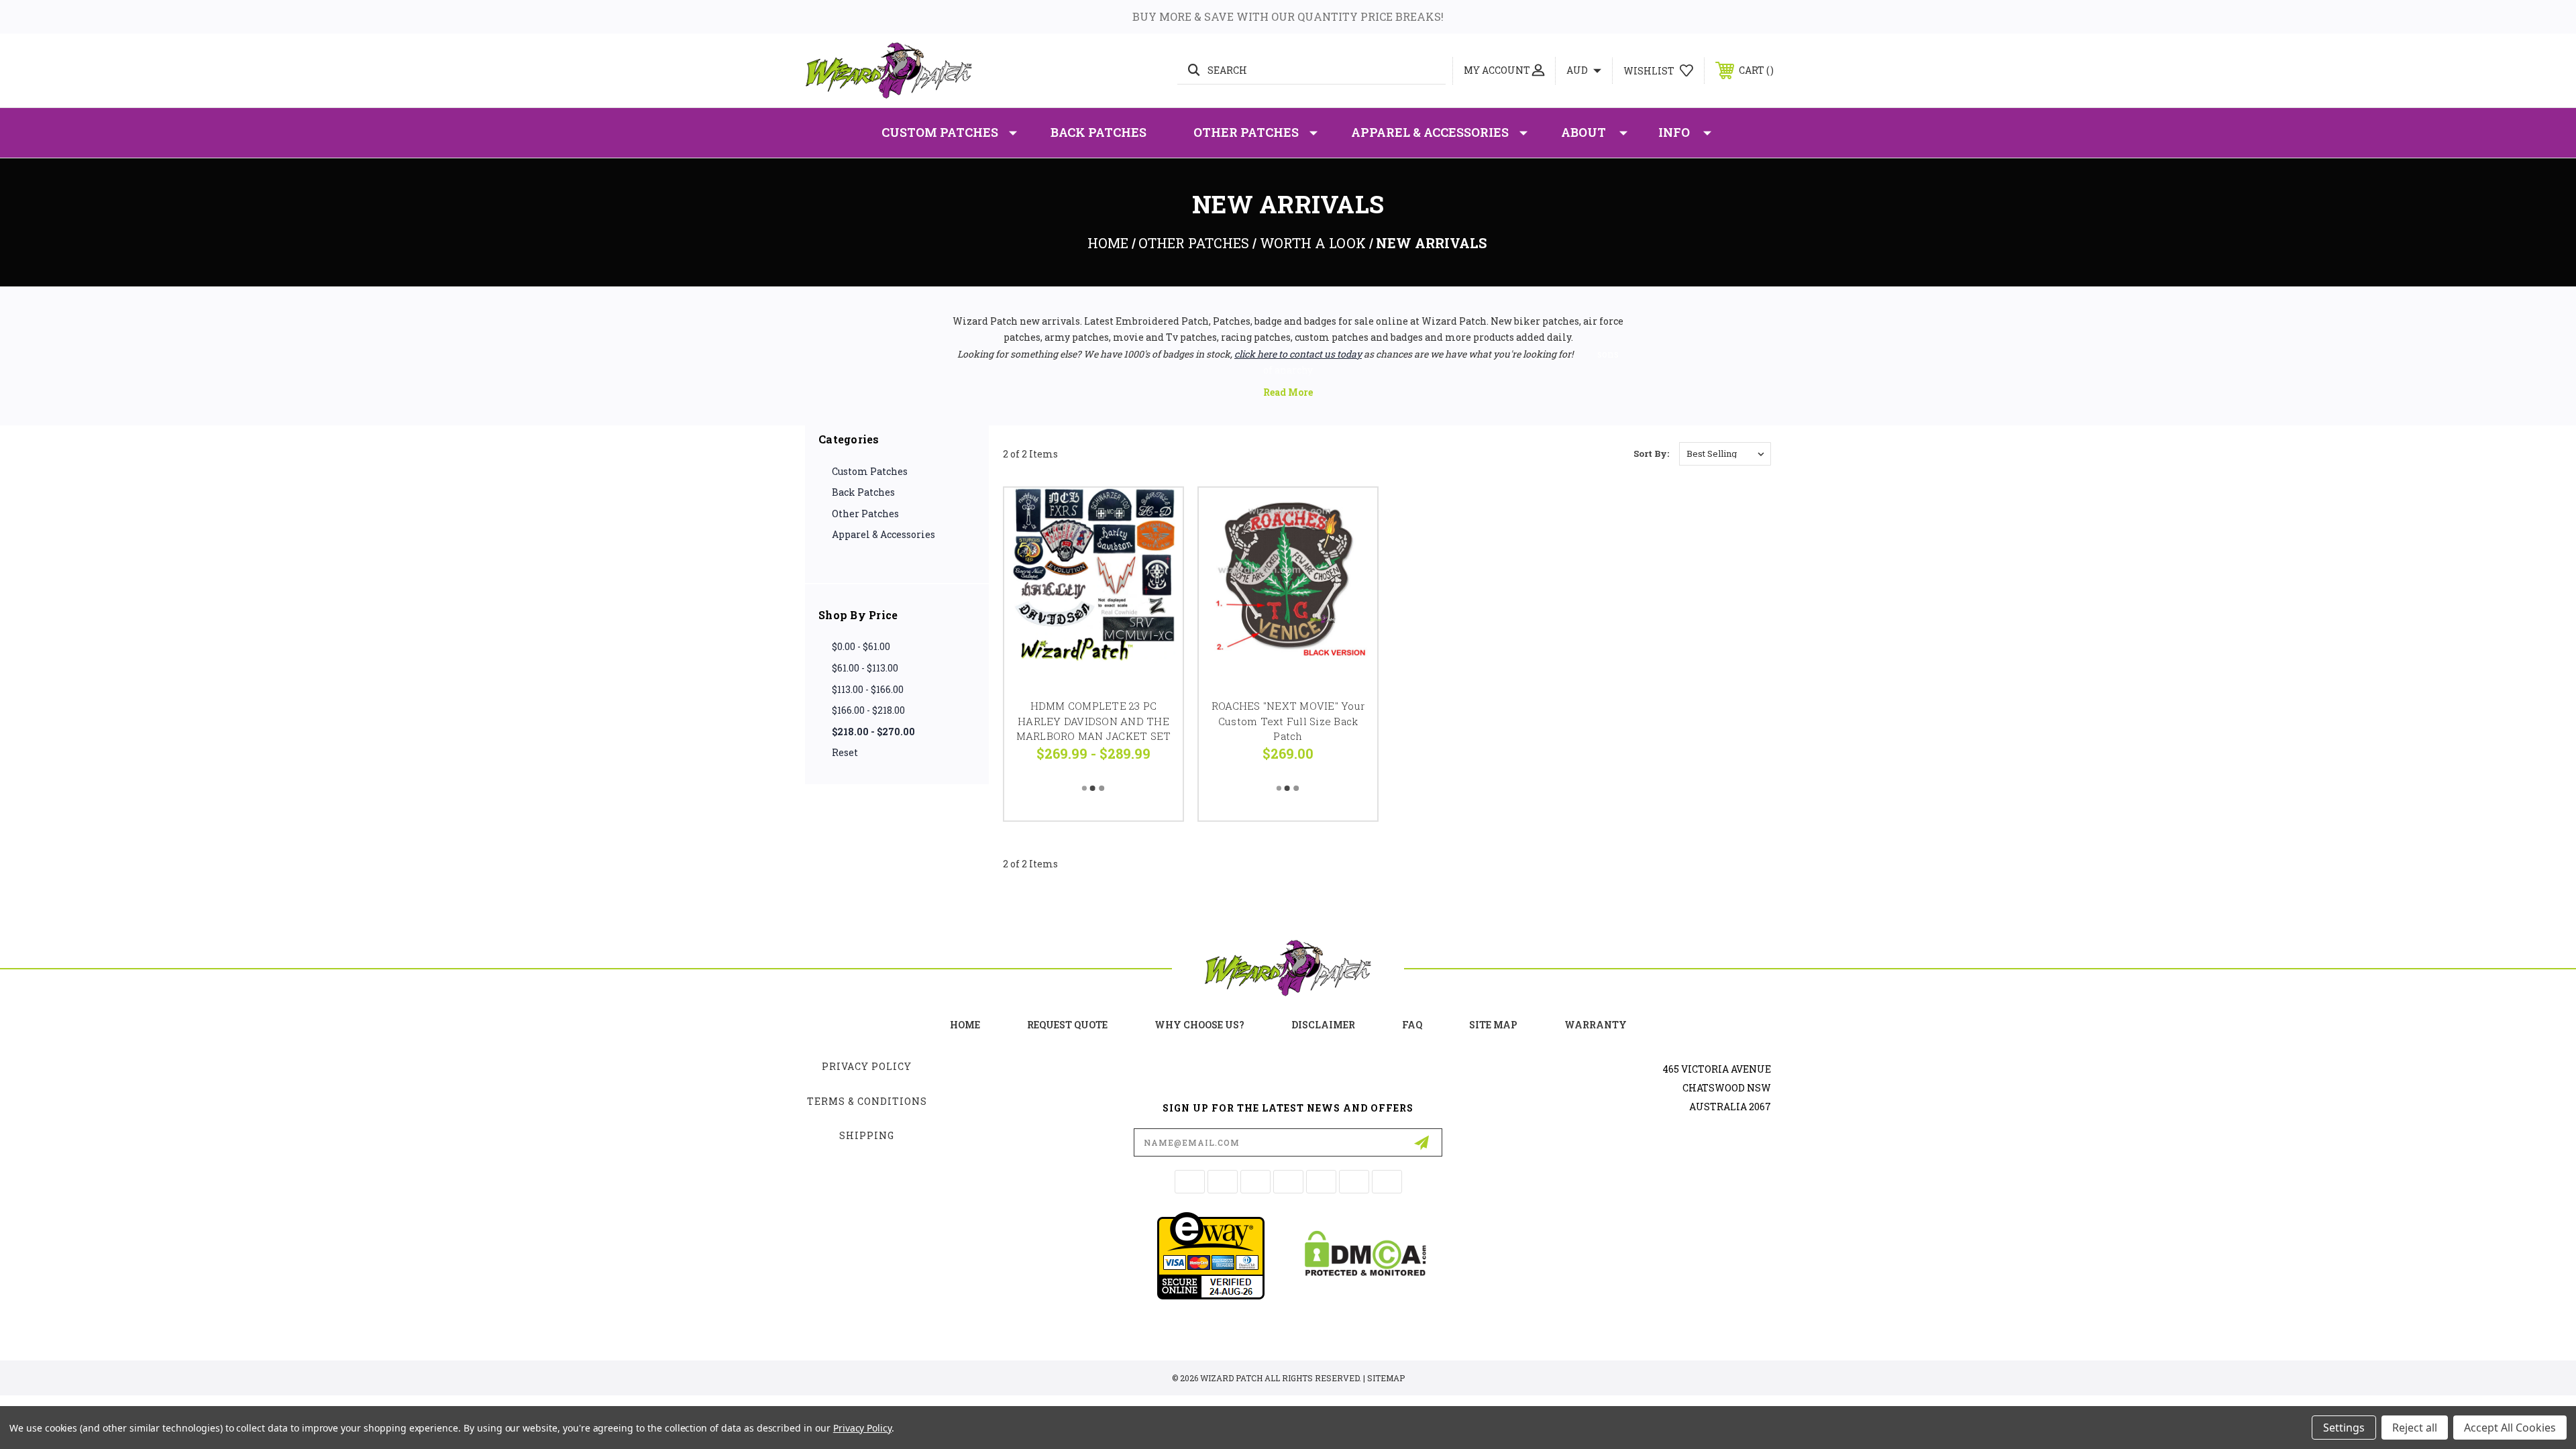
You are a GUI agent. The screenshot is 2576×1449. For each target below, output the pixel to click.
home (965, 1025)
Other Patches (1246, 132)
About (1584, 132)
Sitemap (1386, 1378)
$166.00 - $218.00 (868, 710)
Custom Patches (940, 132)
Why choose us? (1199, 1025)
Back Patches (1098, 132)
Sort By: (1651, 453)
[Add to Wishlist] (1156, 549)
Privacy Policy (867, 1066)
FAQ (1412, 1025)
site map (1493, 1025)
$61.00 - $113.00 (865, 668)
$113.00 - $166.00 (868, 689)
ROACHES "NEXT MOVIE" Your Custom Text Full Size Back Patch (1288, 721)
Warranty (1596, 1025)
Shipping (867, 1135)
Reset (845, 752)
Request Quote (1067, 1025)
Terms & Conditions (867, 1101)
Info (1674, 132)
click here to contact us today (1298, 354)
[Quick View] (1156, 515)
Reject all (2415, 1428)
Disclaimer (1323, 1025)
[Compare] (1156, 583)
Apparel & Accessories (1430, 132)
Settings (2344, 1428)
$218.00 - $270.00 (873, 732)
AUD (1578, 70)
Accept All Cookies (2510, 1428)
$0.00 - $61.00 (861, 646)
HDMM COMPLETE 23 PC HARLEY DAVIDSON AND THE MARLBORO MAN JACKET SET (1094, 721)
